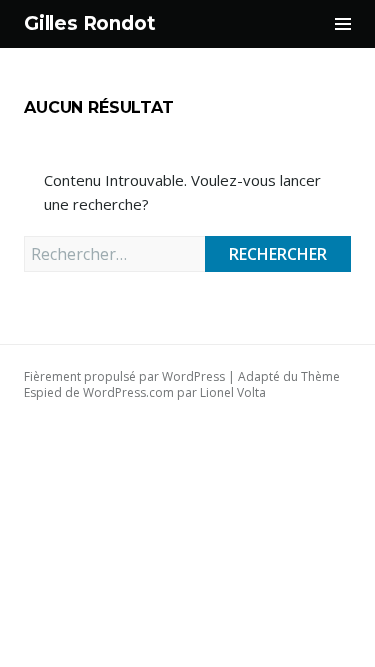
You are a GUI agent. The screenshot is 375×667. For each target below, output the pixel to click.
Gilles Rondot (90, 23)
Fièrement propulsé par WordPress (124, 376)
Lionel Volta (233, 392)
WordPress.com (128, 392)
